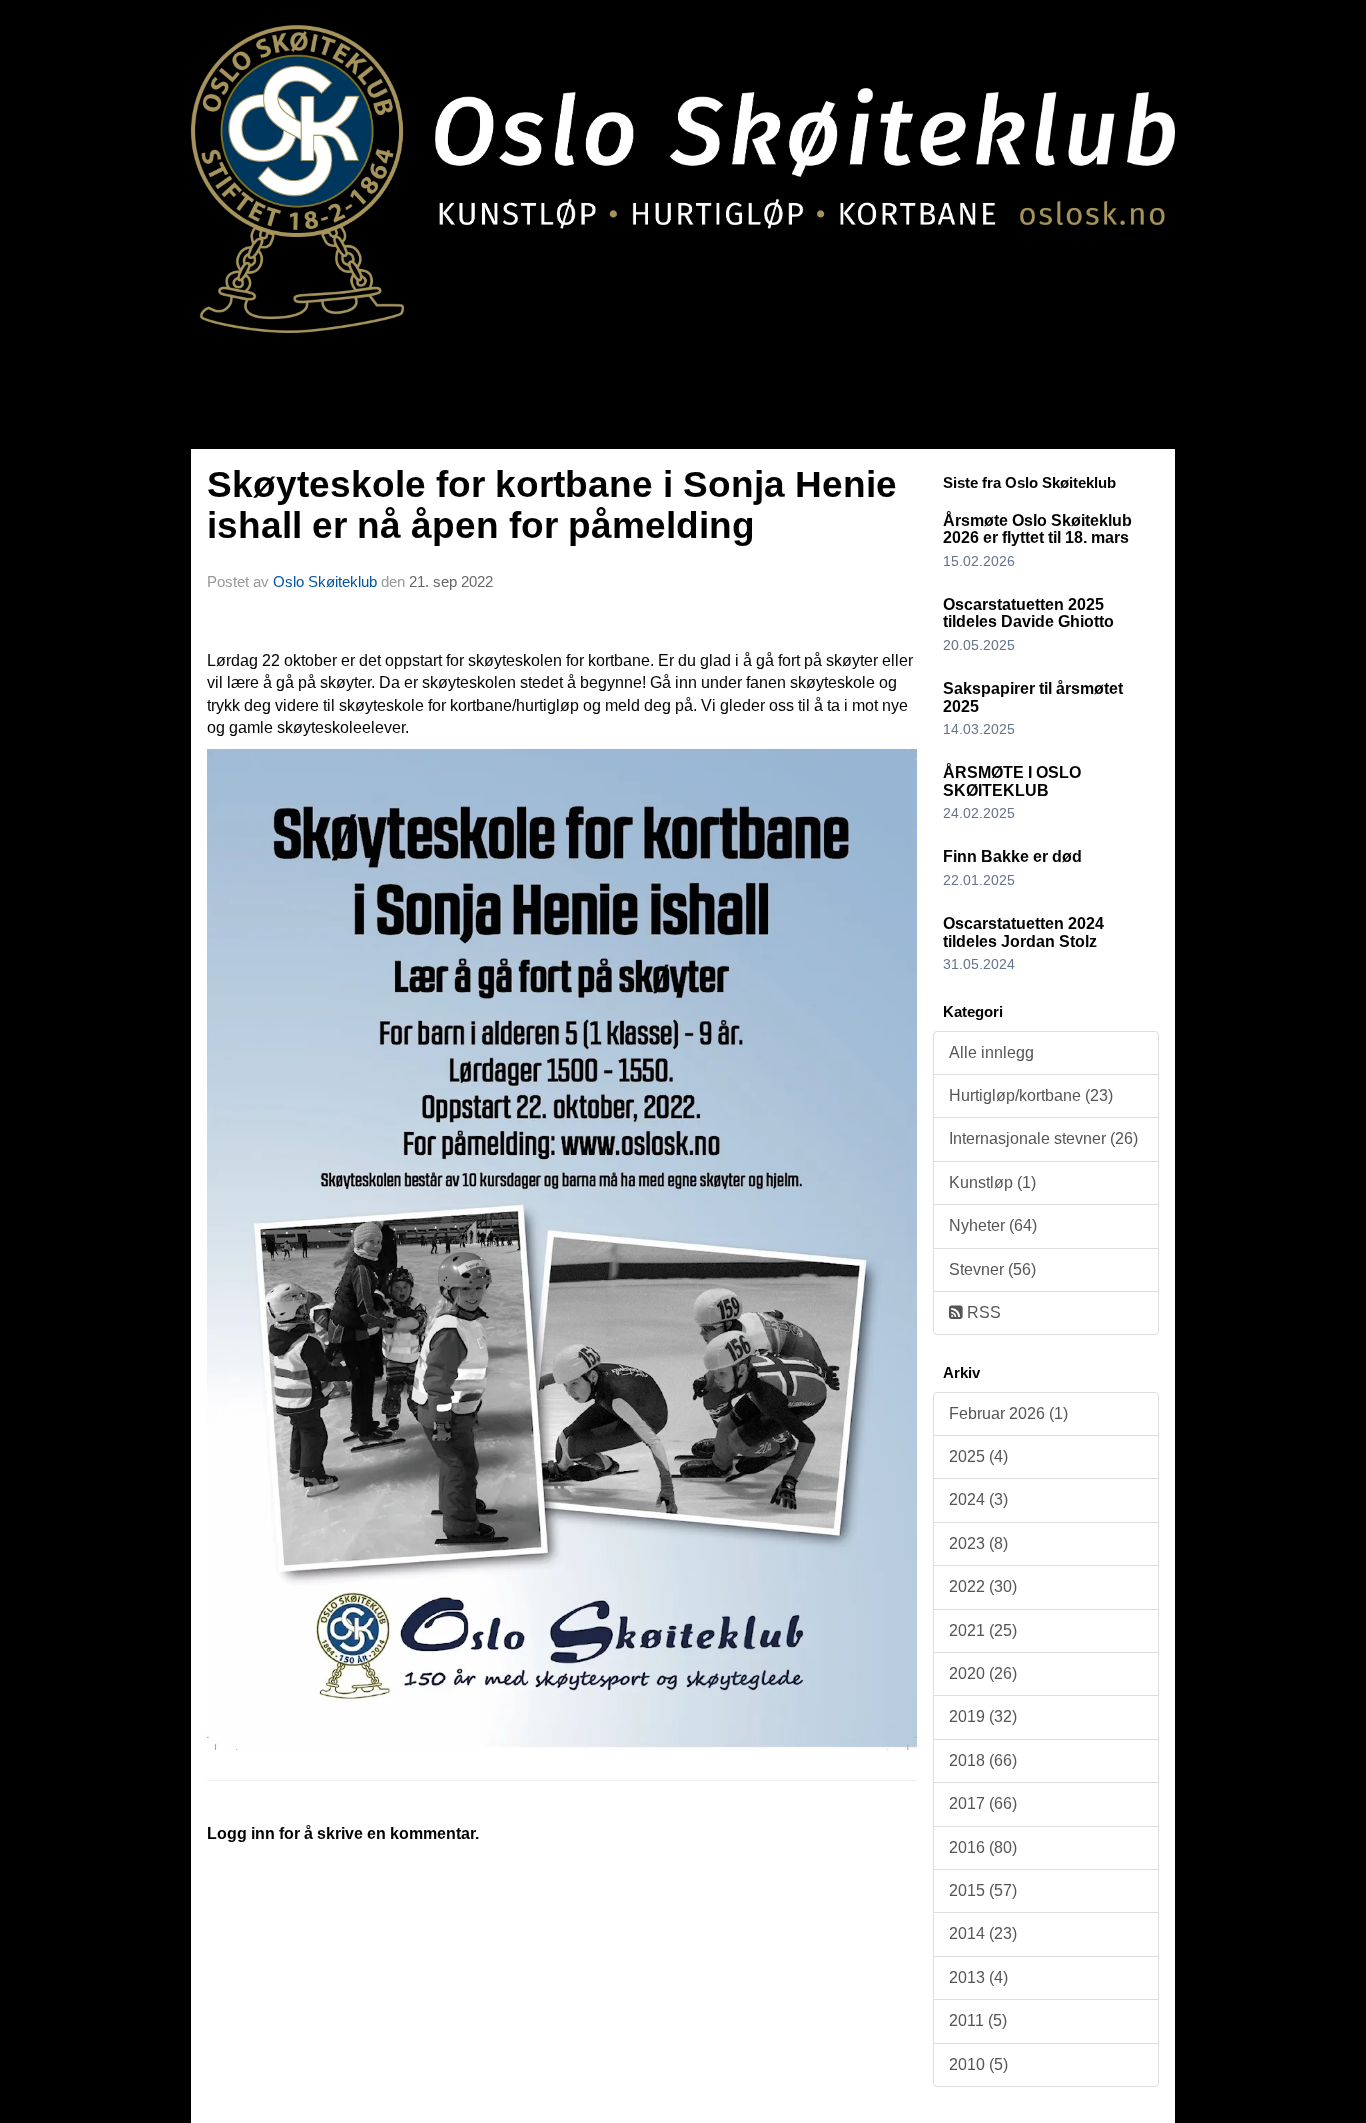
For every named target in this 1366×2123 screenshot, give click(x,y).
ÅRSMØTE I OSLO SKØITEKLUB (1012, 781)
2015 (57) (983, 1890)
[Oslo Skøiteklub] (683, 166)
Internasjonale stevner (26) (1043, 1138)
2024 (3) (978, 1499)
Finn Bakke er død (1012, 856)
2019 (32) (983, 1716)
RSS (982, 1312)
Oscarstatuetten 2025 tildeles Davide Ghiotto (1028, 613)
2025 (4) (978, 1456)
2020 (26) (983, 1673)
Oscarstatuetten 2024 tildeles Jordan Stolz (1023, 932)
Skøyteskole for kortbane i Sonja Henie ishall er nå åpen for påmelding (552, 505)
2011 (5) (978, 2020)
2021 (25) (983, 1630)
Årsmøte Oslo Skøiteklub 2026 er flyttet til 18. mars (1037, 529)
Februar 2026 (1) (1008, 1413)
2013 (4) (978, 1977)
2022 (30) (983, 1586)
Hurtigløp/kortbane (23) (1031, 1095)
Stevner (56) (992, 1269)
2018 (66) (983, 1760)
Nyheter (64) (993, 1225)
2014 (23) (983, 1933)
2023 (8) (978, 1543)
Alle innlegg (991, 1052)
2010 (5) (978, 2064)
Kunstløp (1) (992, 1182)
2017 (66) (983, 1803)
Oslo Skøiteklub (325, 581)
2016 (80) (983, 1847)
